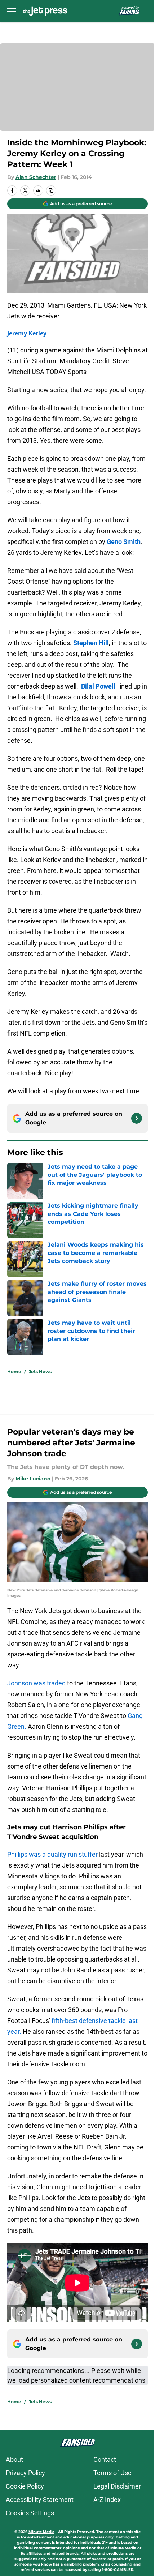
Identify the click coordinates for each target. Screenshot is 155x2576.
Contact (105, 2459)
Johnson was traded (36, 1683)
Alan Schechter (36, 177)
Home (14, 1371)
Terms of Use (112, 2473)
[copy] (51, 190)
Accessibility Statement (40, 2500)
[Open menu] (12, 11)
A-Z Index (107, 2500)
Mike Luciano (33, 1479)
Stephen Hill (91, 643)
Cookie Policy (25, 2486)
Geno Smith (124, 542)
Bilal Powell (98, 686)
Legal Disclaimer (117, 2486)
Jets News (40, 1371)
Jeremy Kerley (27, 333)
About (14, 2459)
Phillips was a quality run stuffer (52, 1854)
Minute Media (41, 2532)
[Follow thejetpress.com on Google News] (137, 1118)
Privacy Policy (25, 2473)
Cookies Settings (30, 2513)
